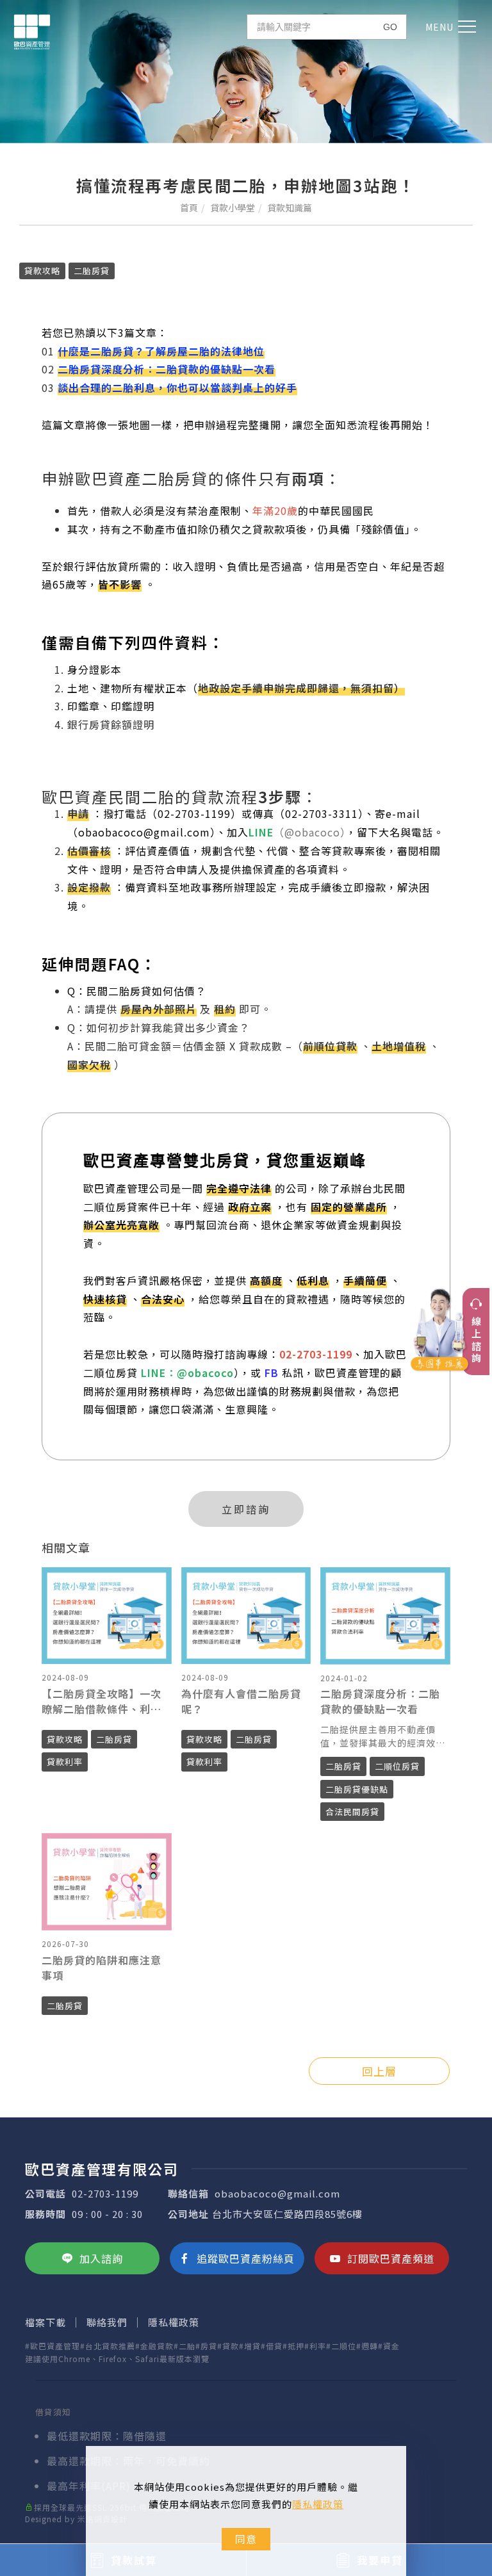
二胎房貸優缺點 (357, 1789)
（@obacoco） (310, 832)
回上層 (379, 2071)
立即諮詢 (246, 1509)
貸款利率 (65, 1762)
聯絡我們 (107, 2322)
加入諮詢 (101, 2258)
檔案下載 (45, 2322)
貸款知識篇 (290, 208)
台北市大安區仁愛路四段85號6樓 (287, 2214)
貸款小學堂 (233, 208)
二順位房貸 (397, 1766)
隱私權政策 (318, 2504)
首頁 (189, 208)
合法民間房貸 (352, 1812)
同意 (246, 2539)
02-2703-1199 (105, 2193)
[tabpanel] (246, 72)
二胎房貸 (92, 271)
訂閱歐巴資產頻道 (391, 2258)
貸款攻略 (42, 271)
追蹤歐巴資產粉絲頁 (246, 2258)
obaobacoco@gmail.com (277, 2193)
